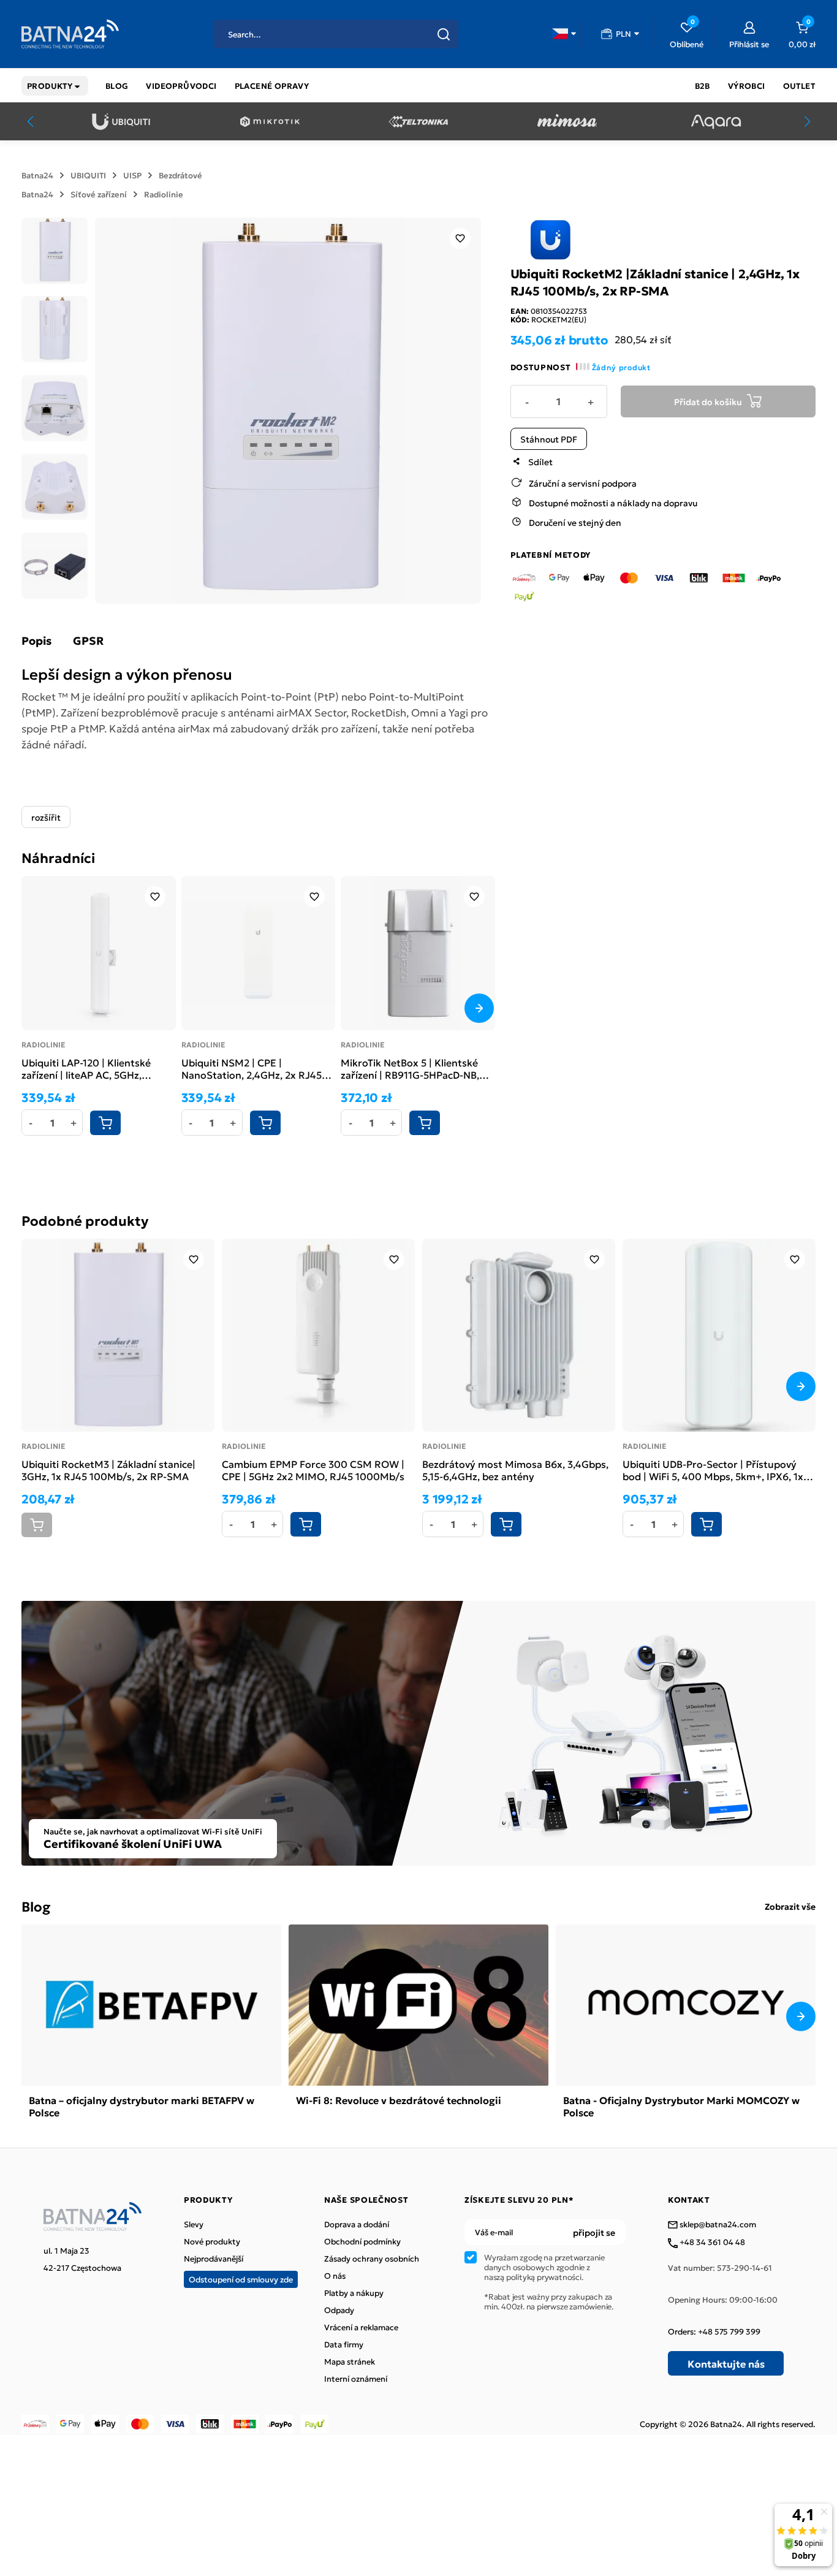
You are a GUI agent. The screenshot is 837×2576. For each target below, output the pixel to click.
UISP (132, 175)
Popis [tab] (36, 640)
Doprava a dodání (357, 2224)
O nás (335, 2276)
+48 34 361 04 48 (711, 2243)
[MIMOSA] (567, 122)
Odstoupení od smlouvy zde (241, 2279)
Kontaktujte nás (726, 2363)
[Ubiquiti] (121, 122)
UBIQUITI (88, 175)
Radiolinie (164, 194)
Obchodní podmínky (362, 2241)
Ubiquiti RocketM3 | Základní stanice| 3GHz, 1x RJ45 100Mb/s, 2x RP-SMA (108, 1470)
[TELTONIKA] (418, 122)
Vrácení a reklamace (361, 2327)
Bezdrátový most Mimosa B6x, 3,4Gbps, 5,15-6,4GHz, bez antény (515, 1470)
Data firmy (344, 2344)
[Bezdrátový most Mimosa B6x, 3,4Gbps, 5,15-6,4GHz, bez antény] (519, 1335)
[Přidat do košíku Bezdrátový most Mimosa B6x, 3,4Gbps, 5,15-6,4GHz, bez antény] (506, 1524)
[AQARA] (716, 122)
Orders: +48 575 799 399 (714, 2331)
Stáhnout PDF (549, 438)
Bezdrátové (180, 175)
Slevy (194, 2224)
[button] (564, 34)
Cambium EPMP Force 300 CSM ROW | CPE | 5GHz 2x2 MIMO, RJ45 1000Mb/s (313, 1470)
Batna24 (37, 175)
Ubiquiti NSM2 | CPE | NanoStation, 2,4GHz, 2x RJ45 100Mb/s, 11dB (252, 1068)
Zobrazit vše (790, 1906)
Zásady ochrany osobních (372, 2259)
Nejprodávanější (214, 2259)
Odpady (339, 2310)
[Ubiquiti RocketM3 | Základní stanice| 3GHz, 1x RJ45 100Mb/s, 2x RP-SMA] (118, 1335)
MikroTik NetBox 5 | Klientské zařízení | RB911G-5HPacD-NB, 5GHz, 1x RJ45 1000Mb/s (410, 1068)
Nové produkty (212, 2241)
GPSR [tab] (88, 640)
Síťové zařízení (99, 194)
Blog (36, 1906)
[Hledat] (444, 34)
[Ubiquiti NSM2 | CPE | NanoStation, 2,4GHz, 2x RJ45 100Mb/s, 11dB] (259, 953)
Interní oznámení (356, 2379)
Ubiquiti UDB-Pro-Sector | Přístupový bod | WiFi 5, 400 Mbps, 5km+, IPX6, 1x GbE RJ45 (713, 1470)
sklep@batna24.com (717, 2225)
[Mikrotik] (270, 122)
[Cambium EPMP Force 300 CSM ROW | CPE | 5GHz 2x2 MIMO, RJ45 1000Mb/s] (318, 1335)
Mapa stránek (350, 2361)
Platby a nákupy (354, 2293)
